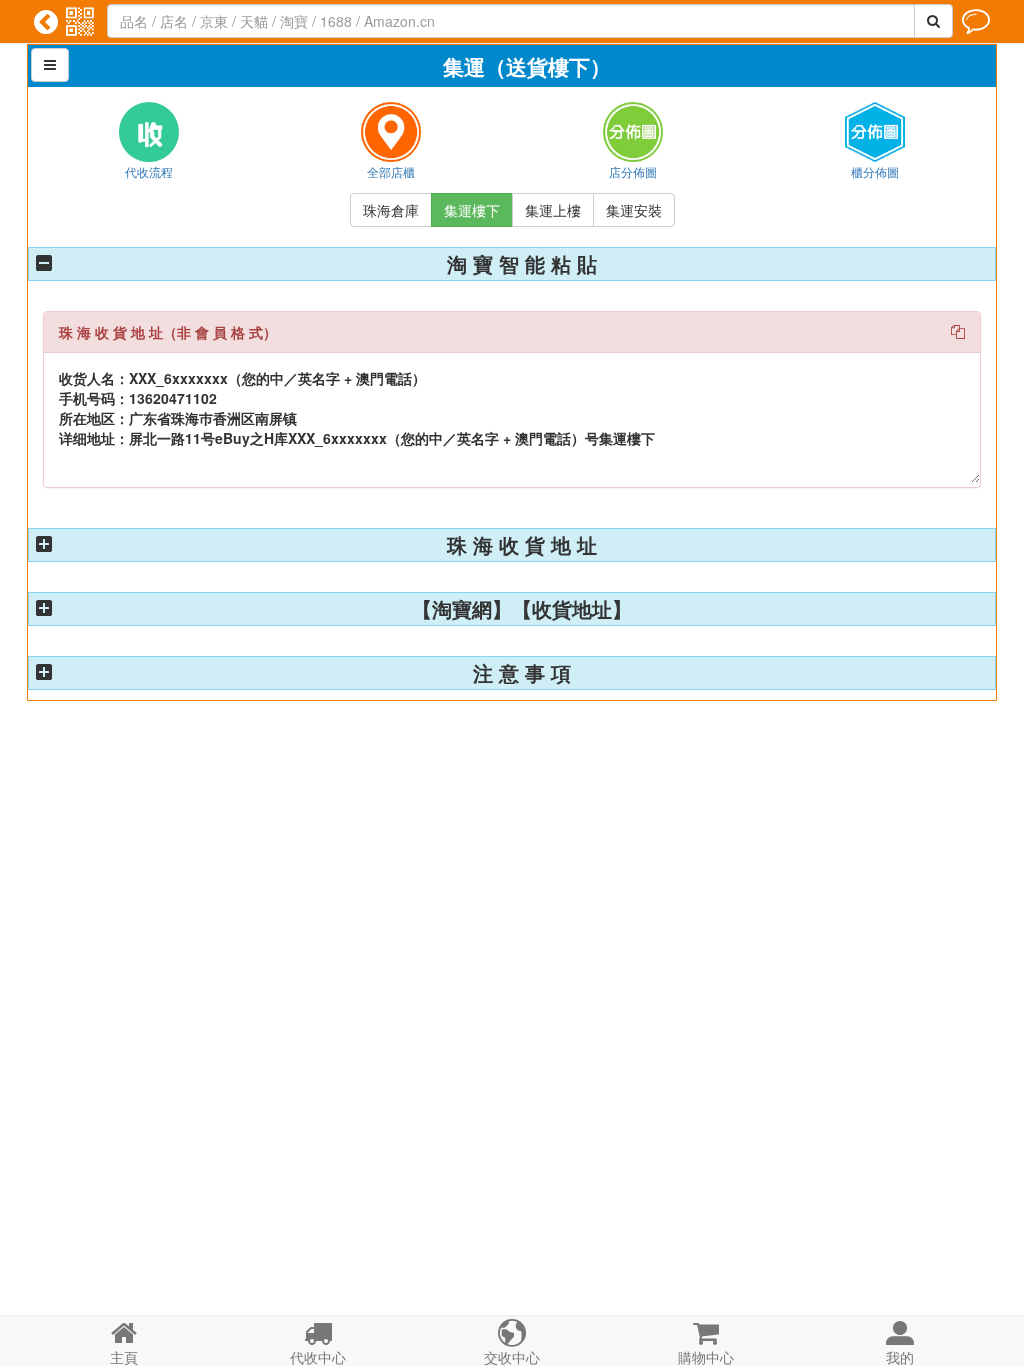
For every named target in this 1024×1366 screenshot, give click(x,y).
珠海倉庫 (391, 210)
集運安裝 (634, 210)
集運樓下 (472, 210)
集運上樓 (553, 210)
